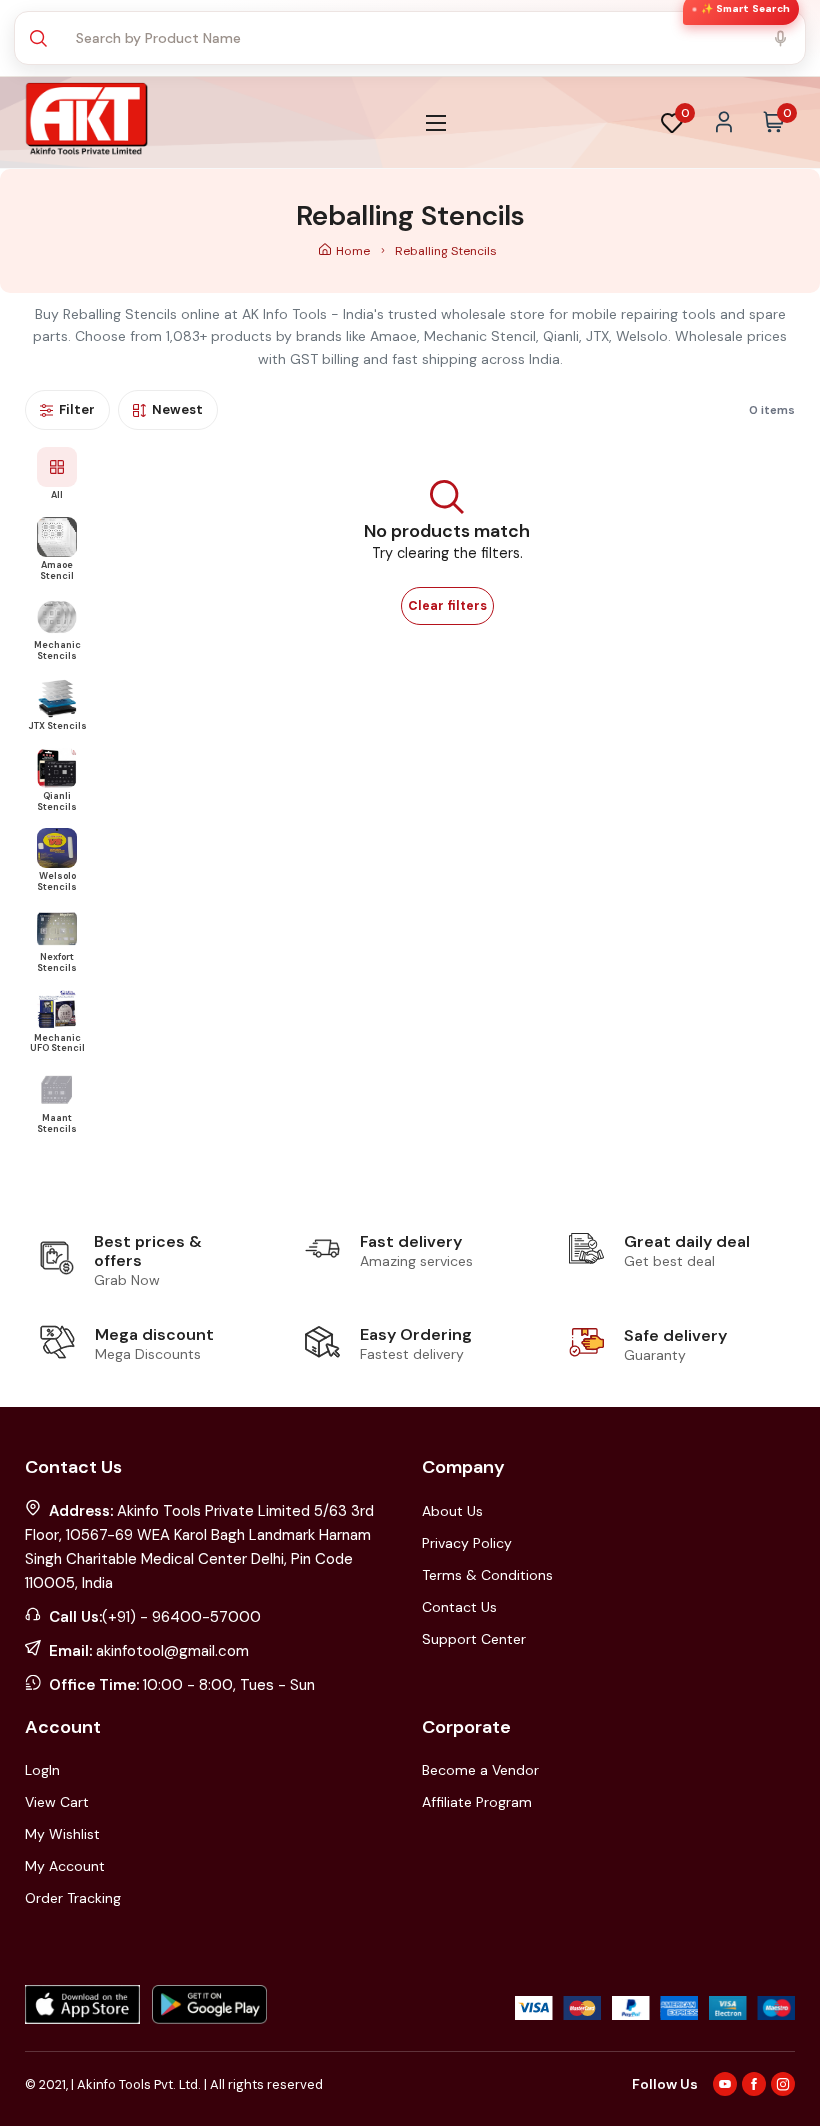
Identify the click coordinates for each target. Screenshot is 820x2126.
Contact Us (459, 1607)
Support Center (474, 1639)
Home (354, 251)
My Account (65, 1866)
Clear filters (447, 606)
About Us (452, 1511)
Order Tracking (73, 1898)
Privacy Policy (467, 1543)
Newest (177, 409)
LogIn (42, 1770)
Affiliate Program (477, 1802)
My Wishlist (62, 1834)
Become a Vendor (480, 1770)
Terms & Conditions (487, 1575)
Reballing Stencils (446, 251)
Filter (77, 409)
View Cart (57, 1802)
